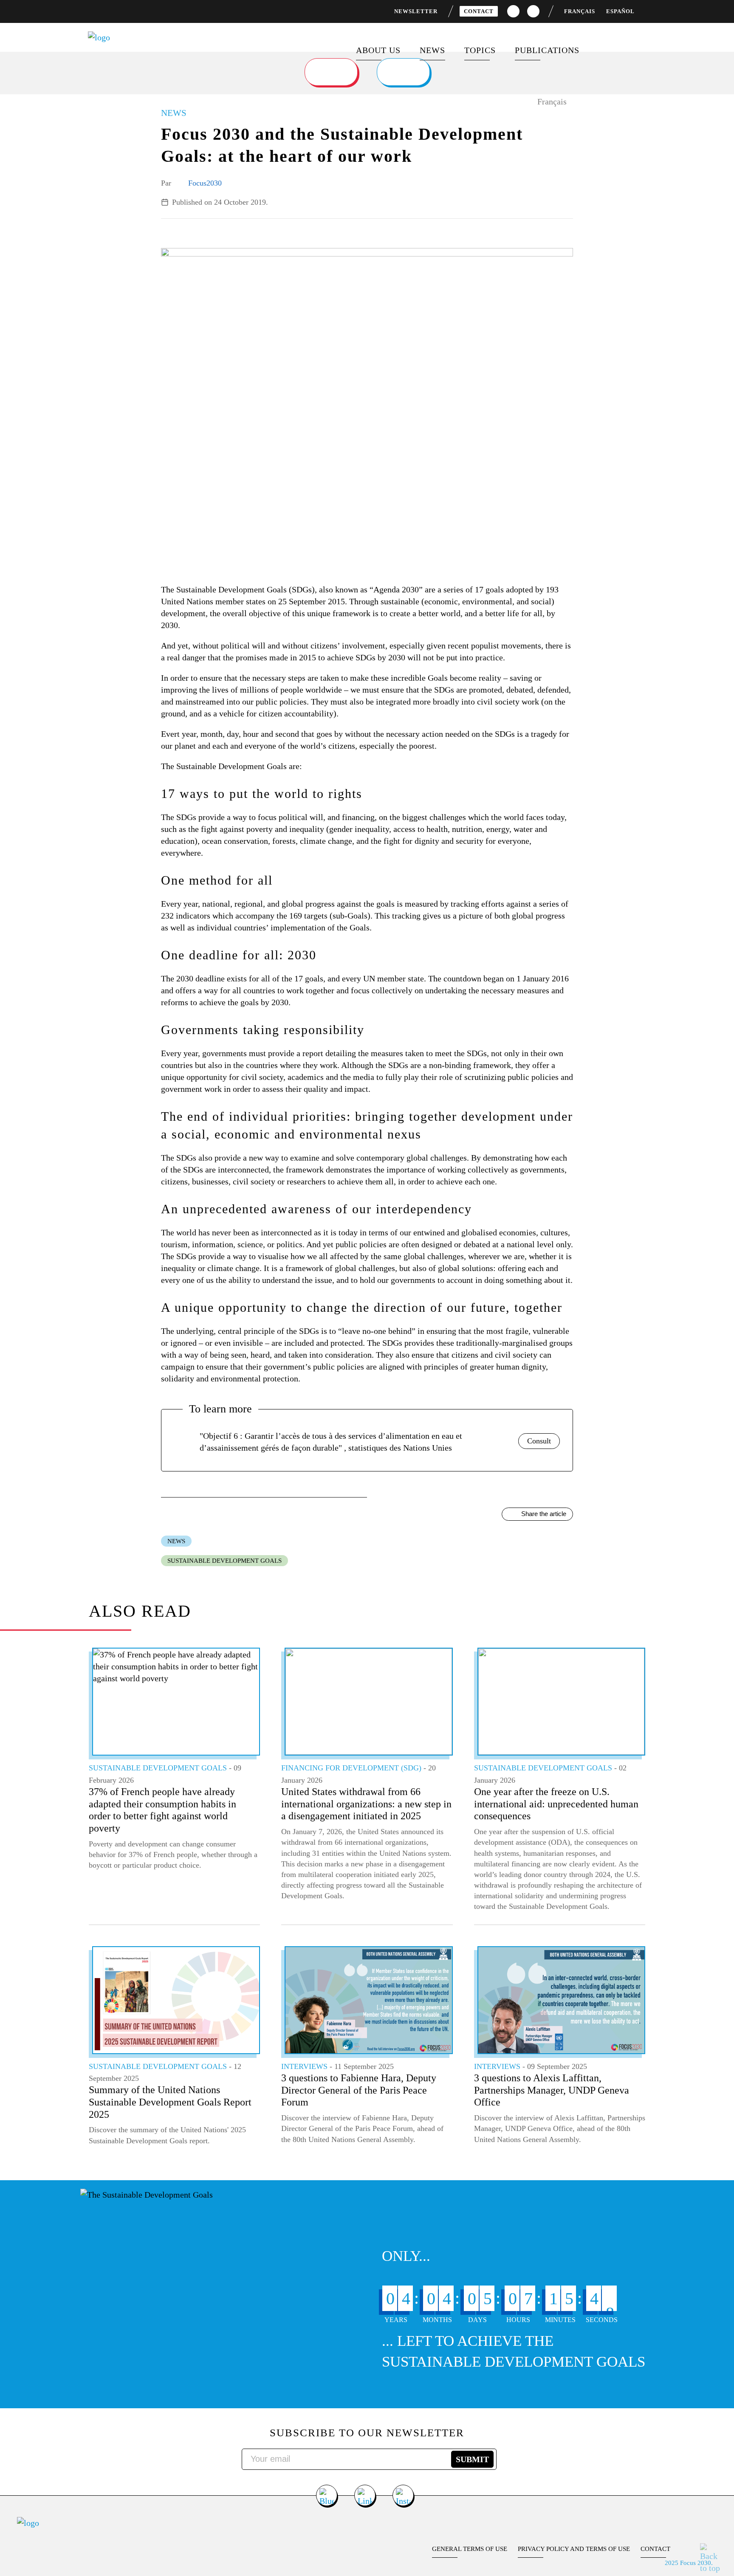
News (432, 50)
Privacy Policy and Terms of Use (574, 2549)
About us (378, 50)
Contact (479, 11)
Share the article (544, 1514)
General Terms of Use (470, 2549)
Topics (480, 50)
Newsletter (416, 11)
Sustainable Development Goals (224, 1561)
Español (620, 11)
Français (580, 11)
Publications (547, 50)
